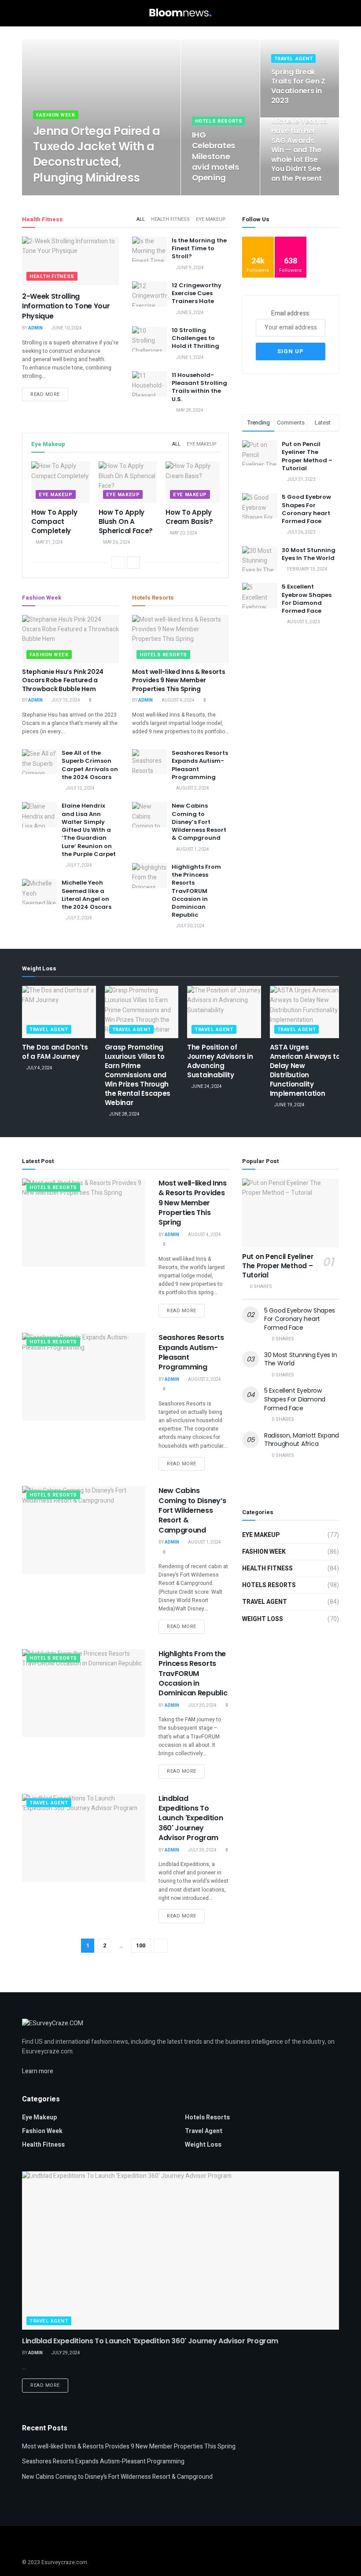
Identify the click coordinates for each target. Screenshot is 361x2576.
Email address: (291, 313)
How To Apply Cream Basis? (189, 517)
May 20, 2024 (183, 533)
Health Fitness (170, 219)
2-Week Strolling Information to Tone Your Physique (66, 306)
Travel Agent (294, 59)
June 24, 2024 (206, 1087)
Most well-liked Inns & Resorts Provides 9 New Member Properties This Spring (179, 680)
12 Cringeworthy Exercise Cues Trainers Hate (197, 293)
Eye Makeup (211, 219)
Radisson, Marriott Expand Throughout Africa (302, 1440)
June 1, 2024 (190, 358)
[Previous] (118, 563)
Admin (46, 195)
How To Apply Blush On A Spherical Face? (126, 521)
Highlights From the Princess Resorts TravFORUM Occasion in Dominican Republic (196, 891)
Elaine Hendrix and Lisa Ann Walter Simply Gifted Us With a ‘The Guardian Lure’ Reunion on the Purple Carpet (89, 830)
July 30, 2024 (190, 926)
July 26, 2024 (210, 195)
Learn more (38, 2071)
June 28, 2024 (124, 1114)
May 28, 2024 (189, 410)
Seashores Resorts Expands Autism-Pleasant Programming (200, 765)
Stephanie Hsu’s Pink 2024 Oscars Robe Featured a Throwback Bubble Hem (63, 680)
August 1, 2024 (192, 849)
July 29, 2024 (202, 1850)
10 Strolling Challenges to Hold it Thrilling (195, 338)
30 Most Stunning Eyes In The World (309, 554)
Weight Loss (263, 1619)
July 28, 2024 (76, 195)
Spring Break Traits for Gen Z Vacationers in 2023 (298, 86)
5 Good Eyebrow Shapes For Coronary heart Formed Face (306, 509)
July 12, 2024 (80, 788)
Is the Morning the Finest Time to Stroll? (199, 248)
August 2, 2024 (192, 788)
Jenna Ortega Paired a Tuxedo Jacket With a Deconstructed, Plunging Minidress (96, 154)
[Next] (133, 563)
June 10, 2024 (66, 328)
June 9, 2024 (190, 268)
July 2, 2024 (79, 918)
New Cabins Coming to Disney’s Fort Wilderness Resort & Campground (199, 822)
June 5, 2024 (190, 313)
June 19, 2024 (289, 1105)
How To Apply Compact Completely (54, 521)
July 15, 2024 (65, 700)
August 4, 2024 (178, 700)
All (141, 219)
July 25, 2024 (289, 117)
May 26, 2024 (116, 542)
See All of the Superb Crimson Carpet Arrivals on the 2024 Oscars (90, 765)
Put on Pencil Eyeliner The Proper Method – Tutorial (307, 456)
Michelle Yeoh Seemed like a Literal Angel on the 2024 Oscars (87, 895)
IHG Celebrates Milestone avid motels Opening (215, 156)
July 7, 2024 (79, 865)
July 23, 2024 (289, 195)
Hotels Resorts (219, 121)
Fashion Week (56, 115)
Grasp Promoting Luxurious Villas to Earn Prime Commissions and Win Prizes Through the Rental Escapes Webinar (138, 1075)
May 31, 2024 (49, 542)
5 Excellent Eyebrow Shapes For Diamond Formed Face (307, 599)
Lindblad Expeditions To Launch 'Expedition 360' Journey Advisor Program (191, 1818)
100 (141, 1945)
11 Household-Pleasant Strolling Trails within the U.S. (199, 387)
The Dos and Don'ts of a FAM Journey (55, 1052)
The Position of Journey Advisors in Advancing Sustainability (220, 1061)
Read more (45, 394)
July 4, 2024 (39, 1068)
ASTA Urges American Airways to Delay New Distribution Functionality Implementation (305, 1070)
